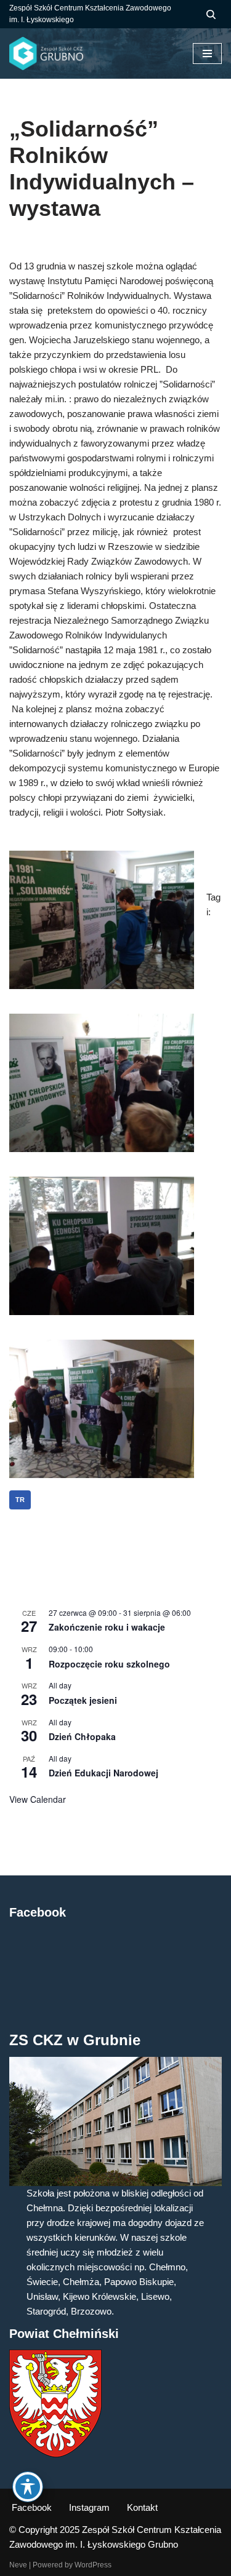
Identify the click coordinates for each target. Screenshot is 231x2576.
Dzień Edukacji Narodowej (103, 1773)
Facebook (32, 2507)
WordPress (93, 2565)
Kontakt (142, 2507)
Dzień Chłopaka (82, 1736)
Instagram (89, 2507)
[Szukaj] (211, 14)
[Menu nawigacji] (207, 54)
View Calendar (38, 1799)
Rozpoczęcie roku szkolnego (109, 1664)
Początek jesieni (83, 1700)
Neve (18, 2565)
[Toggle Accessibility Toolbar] (28, 2487)
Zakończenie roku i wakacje (107, 1627)
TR (20, 1500)
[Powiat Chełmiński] (55, 2454)
